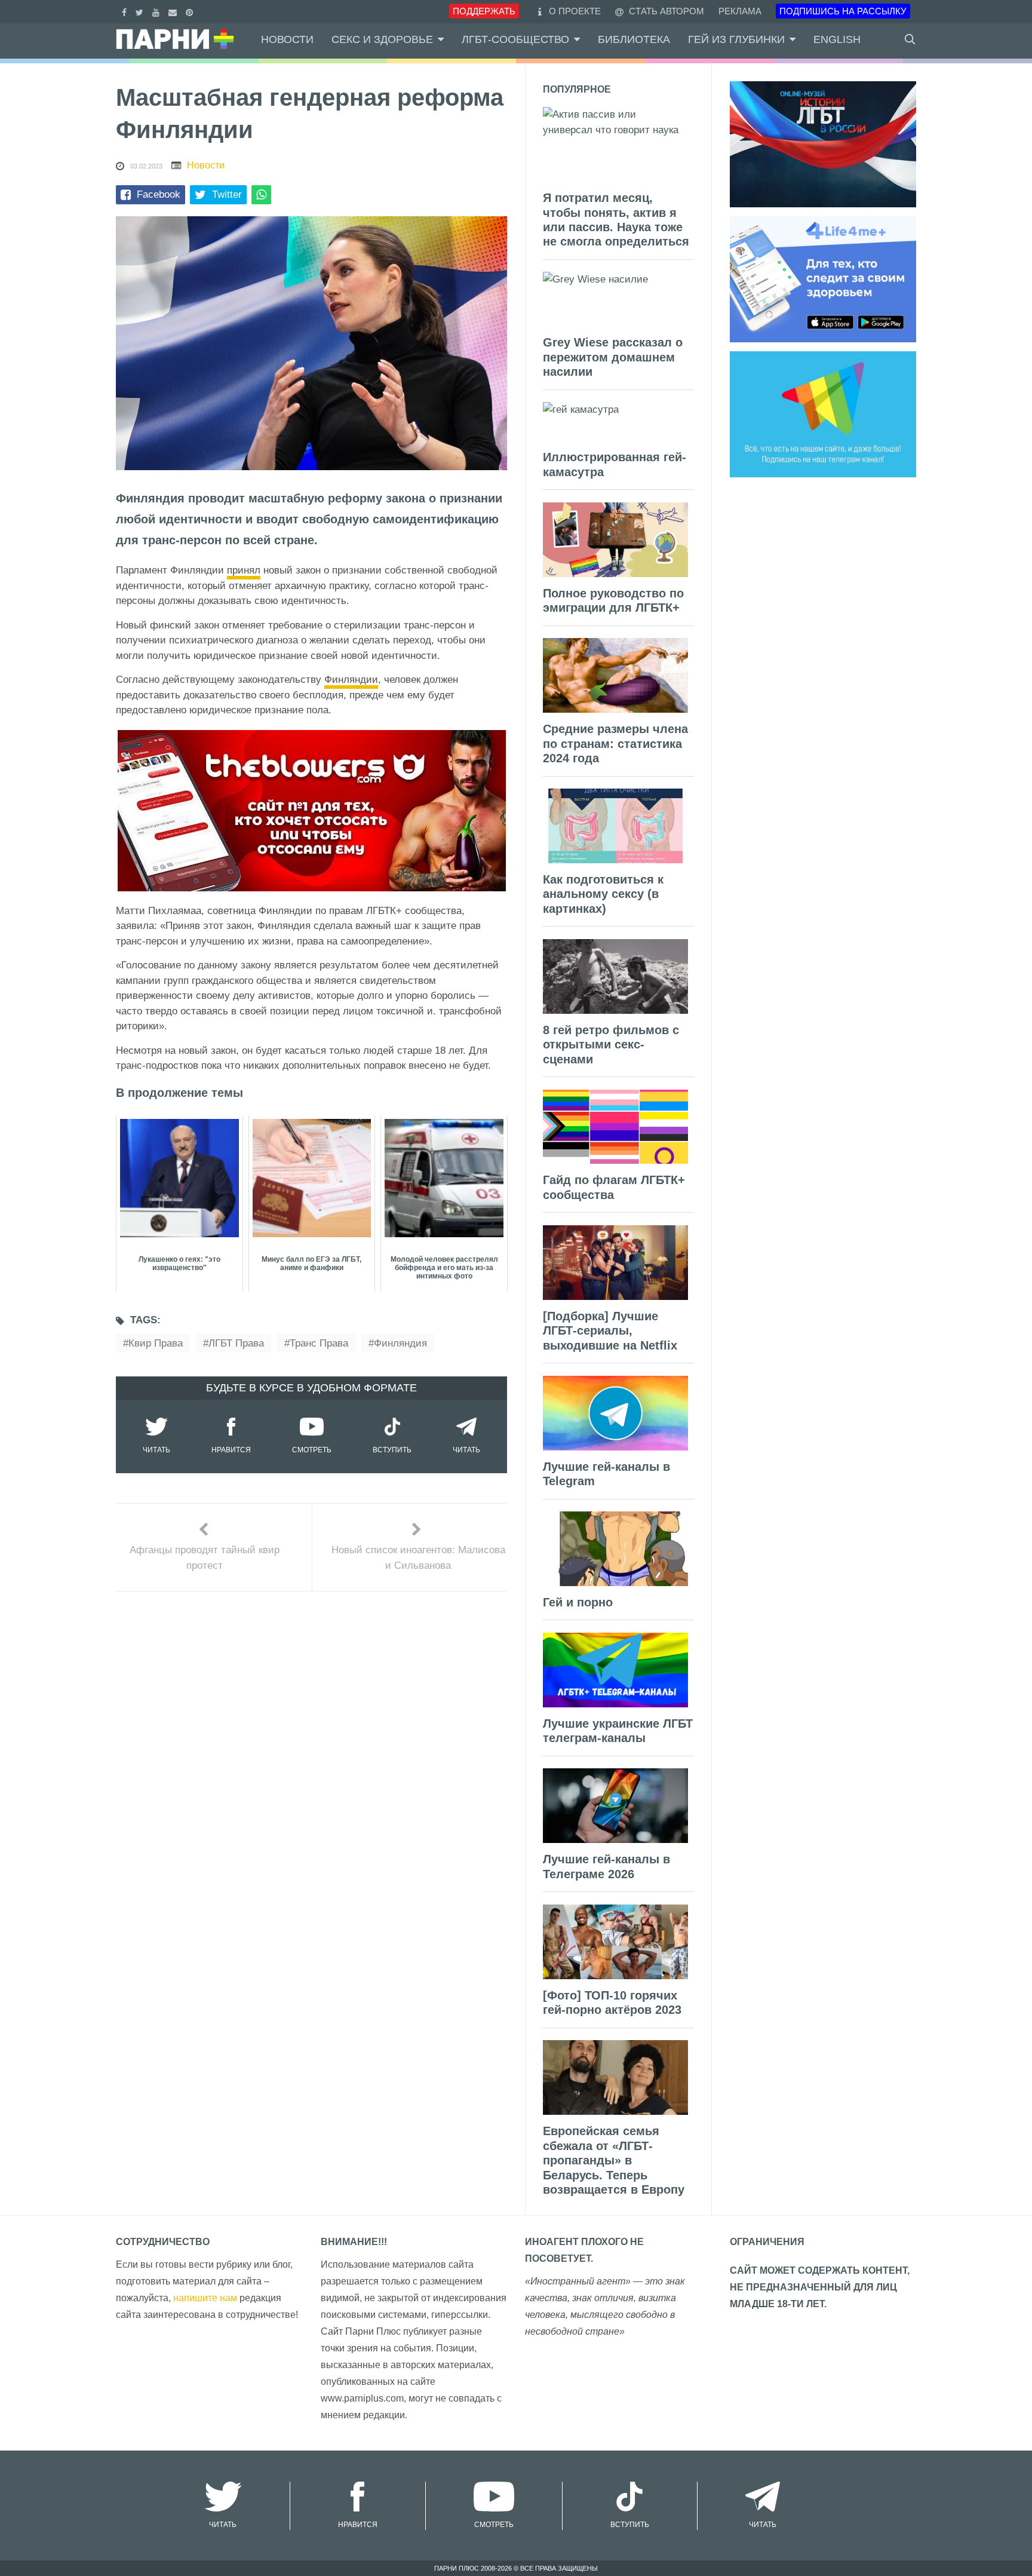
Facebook (159, 194)
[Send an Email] (174, 11)
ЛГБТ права (236, 1343)
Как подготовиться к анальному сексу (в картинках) (603, 894)
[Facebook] (126, 11)
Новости (287, 39)
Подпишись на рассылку (843, 11)
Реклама (740, 11)
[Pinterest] (191, 11)
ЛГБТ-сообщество (515, 39)
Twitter (227, 194)
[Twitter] (141, 11)
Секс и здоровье (382, 39)
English (837, 39)
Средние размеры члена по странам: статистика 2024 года (615, 743)
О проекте (575, 11)
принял (244, 570)
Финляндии (351, 680)
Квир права (156, 1343)
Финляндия (400, 1343)
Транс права (319, 1343)
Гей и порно (578, 1602)
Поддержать (484, 11)
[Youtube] (157, 11)
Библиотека (634, 39)
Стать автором (665, 11)
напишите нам (205, 2298)
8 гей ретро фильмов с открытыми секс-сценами (611, 1045)
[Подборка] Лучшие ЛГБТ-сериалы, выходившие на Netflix (610, 1331)
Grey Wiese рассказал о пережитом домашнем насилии (613, 357)
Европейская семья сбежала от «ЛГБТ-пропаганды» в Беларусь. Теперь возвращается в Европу (614, 2160)
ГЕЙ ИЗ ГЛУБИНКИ (736, 39)
